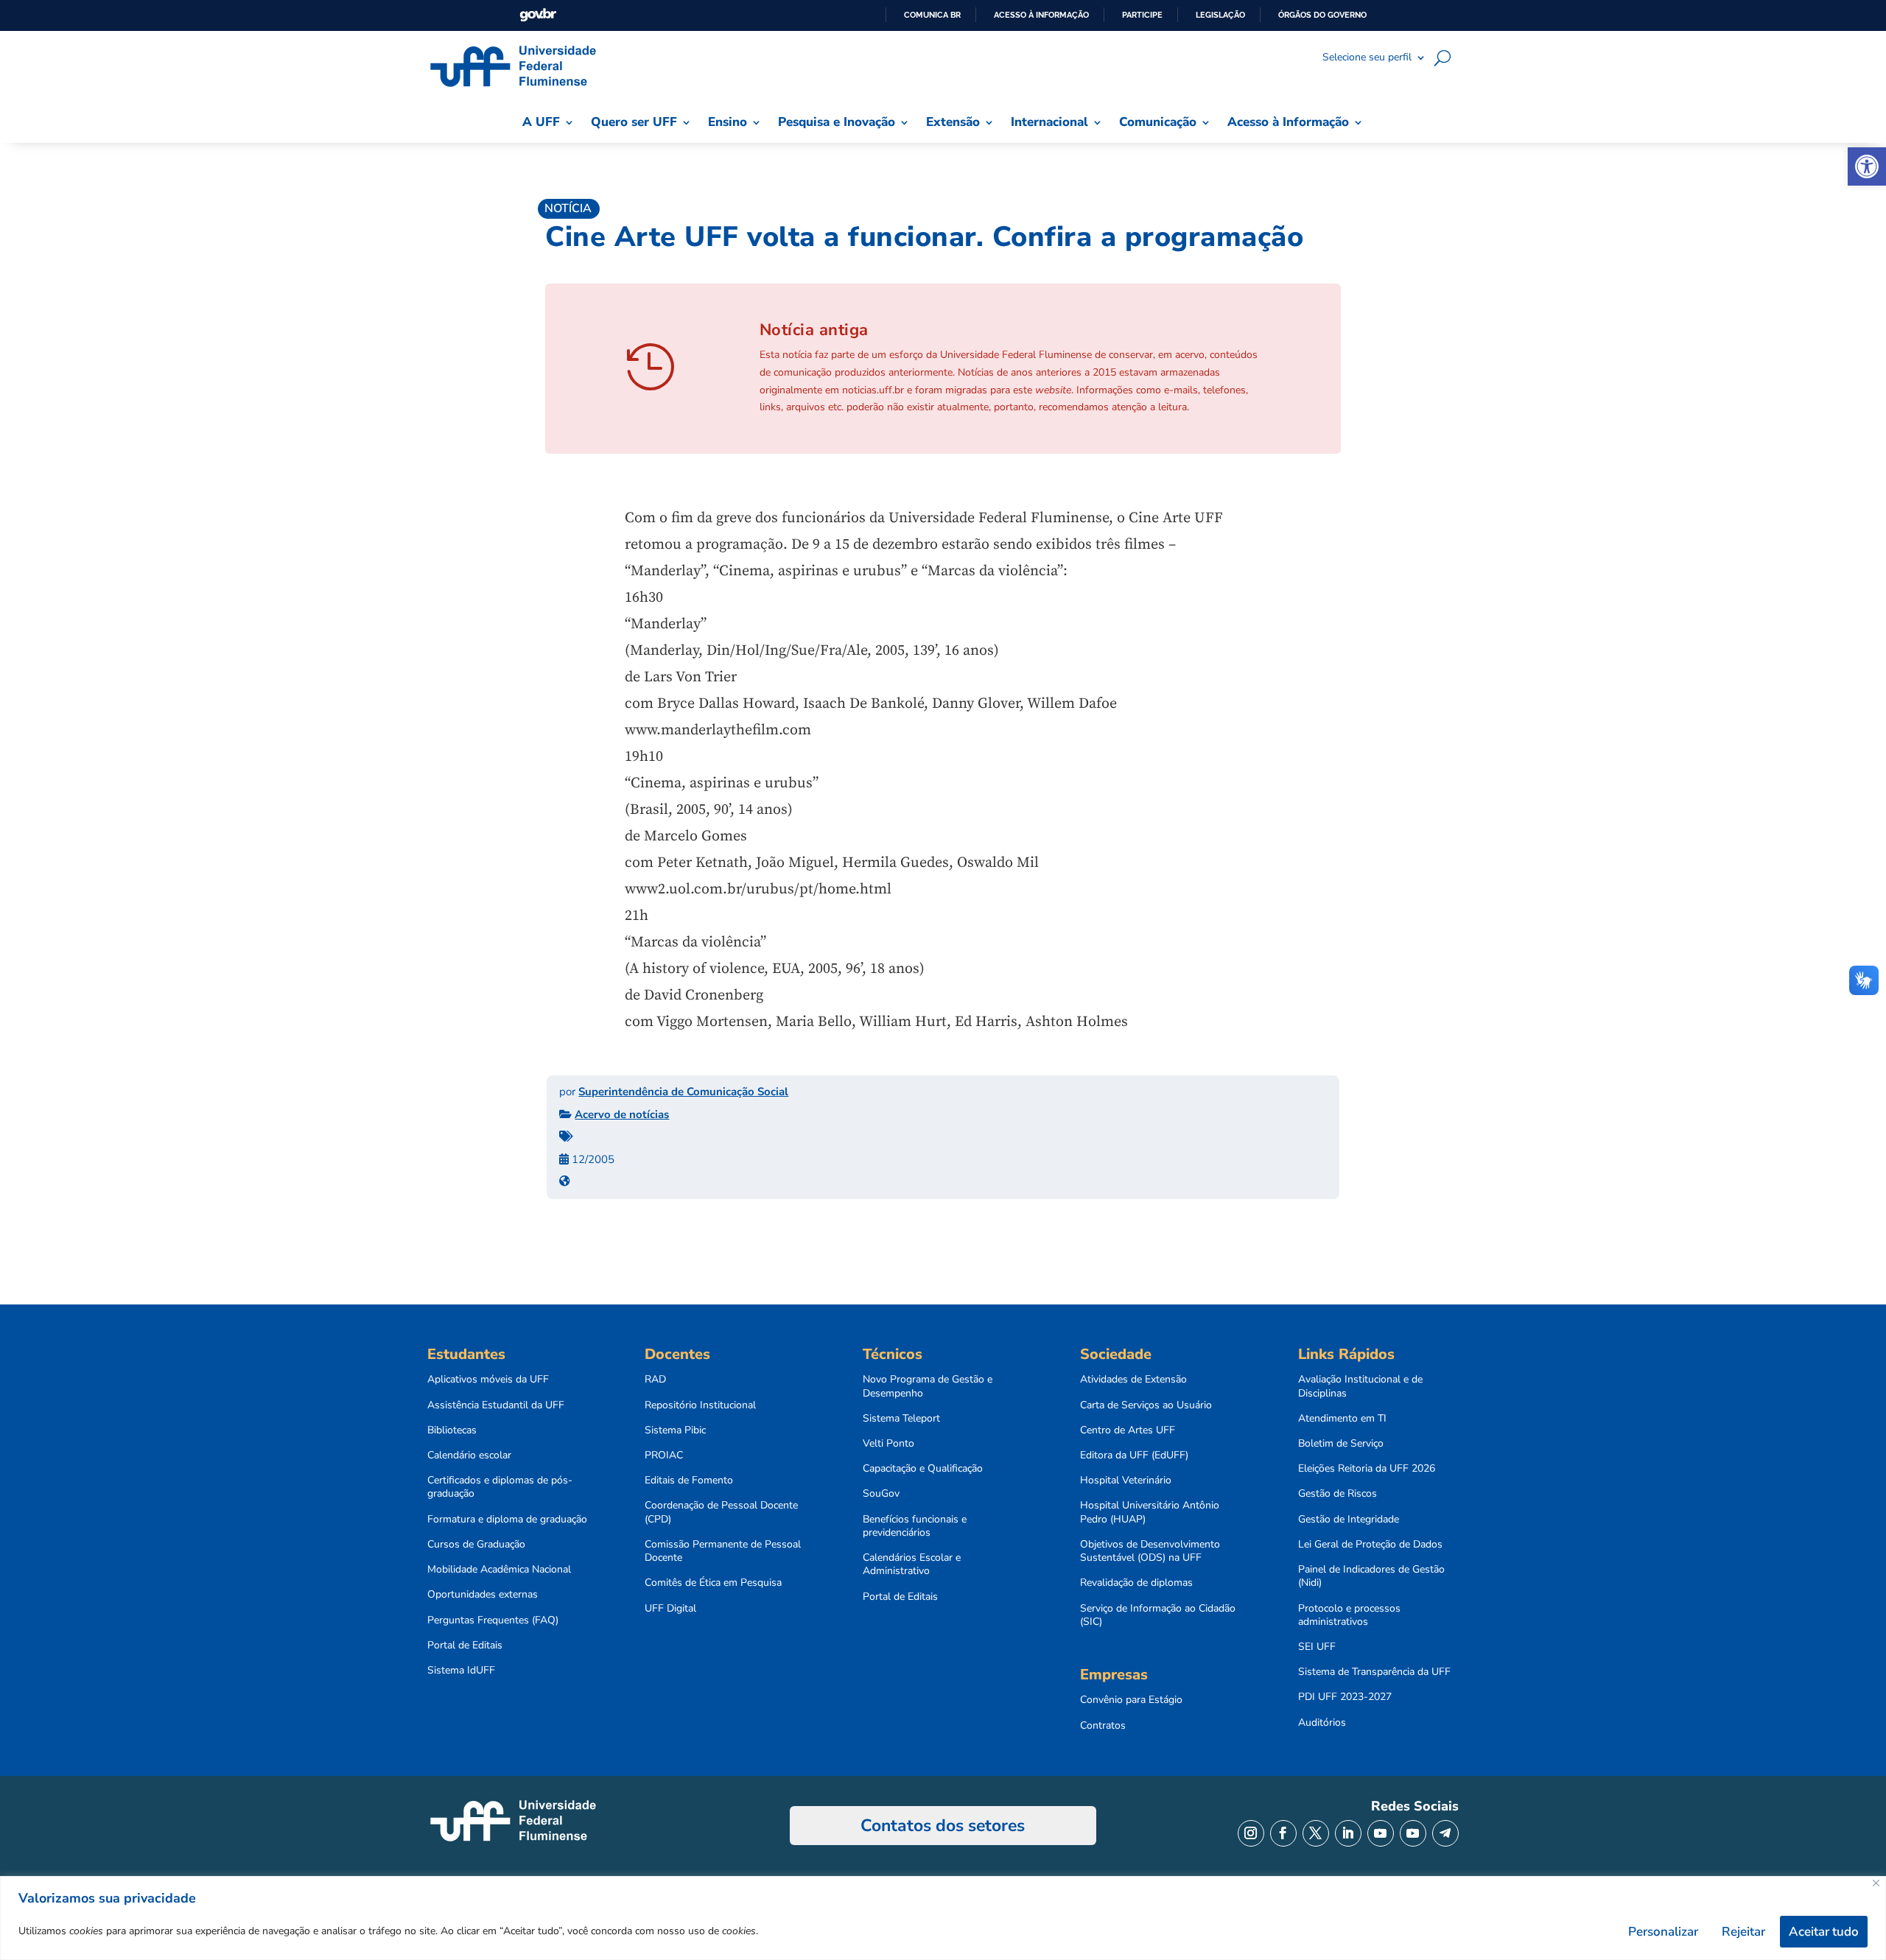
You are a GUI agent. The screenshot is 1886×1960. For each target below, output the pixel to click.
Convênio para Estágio (1131, 1700)
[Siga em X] (1316, 1833)
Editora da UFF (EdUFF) (1134, 1455)
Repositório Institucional (700, 1405)
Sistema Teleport (901, 1419)
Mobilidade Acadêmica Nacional (499, 1570)
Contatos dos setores (943, 1826)
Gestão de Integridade (1349, 1520)
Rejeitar (1743, 1932)
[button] (1867, 166)
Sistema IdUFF (461, 1671)
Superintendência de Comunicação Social (683, 1092)
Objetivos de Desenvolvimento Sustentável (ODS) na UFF (1150, 1551)
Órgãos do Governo (1322, 15)
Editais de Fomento (689, 1480)
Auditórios (1322, 1723)
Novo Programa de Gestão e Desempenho (928, 1386)
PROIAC (664, 1455)
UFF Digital (670, 1609)
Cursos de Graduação (476, 1545)
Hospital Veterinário (1126, 1480)
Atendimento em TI (1342, 1419)
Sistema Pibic (675, 1430)
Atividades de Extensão (1133, 1380)
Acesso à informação (1041, 15)
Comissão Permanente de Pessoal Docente (723, 1551)
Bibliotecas (452, 1430)
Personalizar (1663, 1932)
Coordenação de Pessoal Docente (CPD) (721, 1512)
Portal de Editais (465, 1645)
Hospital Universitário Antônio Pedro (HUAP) (1150, 1512)
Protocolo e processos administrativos (1349, 1615)
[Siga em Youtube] (1381, 1833)
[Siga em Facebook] (1283, 1833)
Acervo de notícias (622, 1114)
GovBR (538, 15)
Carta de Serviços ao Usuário (1146, 1405)
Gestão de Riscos (1338, 1494)
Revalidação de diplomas (1136, 1583)
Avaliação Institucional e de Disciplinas (1360, 1386)
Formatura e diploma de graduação (507, 1520)
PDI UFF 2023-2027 (1345, 1697)
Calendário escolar (469, 1455)
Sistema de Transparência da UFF (1374, 1672)
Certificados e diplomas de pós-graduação (500, 1487)
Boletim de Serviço (1341, 1444)
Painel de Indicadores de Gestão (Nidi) (1371, 1576)
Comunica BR (932, 15)
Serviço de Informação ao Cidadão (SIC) (1158, 1615)
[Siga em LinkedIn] (1348, 1833)
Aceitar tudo (1824, 1932)
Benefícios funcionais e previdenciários (915, 1526)
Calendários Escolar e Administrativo (912, 1564)
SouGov (881, 1494)
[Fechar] (1876, 1883)
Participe (1142, 15)
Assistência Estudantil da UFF (496, 1405)
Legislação (1220, 15)
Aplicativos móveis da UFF (488, 1380)
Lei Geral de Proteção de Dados (1370, 1545)
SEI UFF (1317, 1647)
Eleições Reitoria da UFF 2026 (1367, 1469)
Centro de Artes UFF (1128, 1430)
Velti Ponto (888, 1444)
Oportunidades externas (483, 1595)
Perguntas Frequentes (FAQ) (493, 1620)
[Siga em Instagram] (1251, 1833)
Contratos (1103, 1726)
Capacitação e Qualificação (923, 1469)
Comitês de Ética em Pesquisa (713, 1583)
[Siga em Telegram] (1445, 1833)
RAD (655, 1380)
